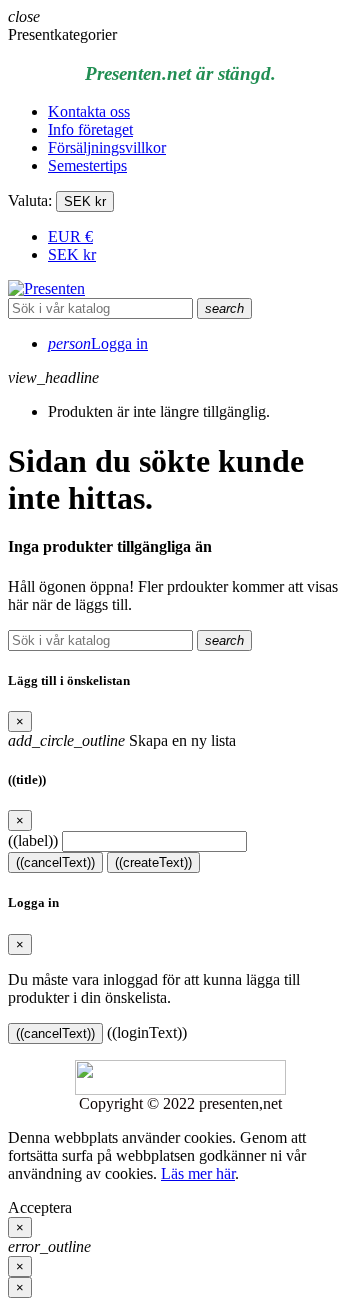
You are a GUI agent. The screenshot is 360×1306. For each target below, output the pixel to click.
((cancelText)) (55, 862)
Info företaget (90, 129)
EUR (70, 236)
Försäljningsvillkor (107, 147)
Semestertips (87, 165)
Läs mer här (198, 1173)
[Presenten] (46, 288)
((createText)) (153, 862)
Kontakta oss (89, 111)
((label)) (33, 840)
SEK (72, 254)
